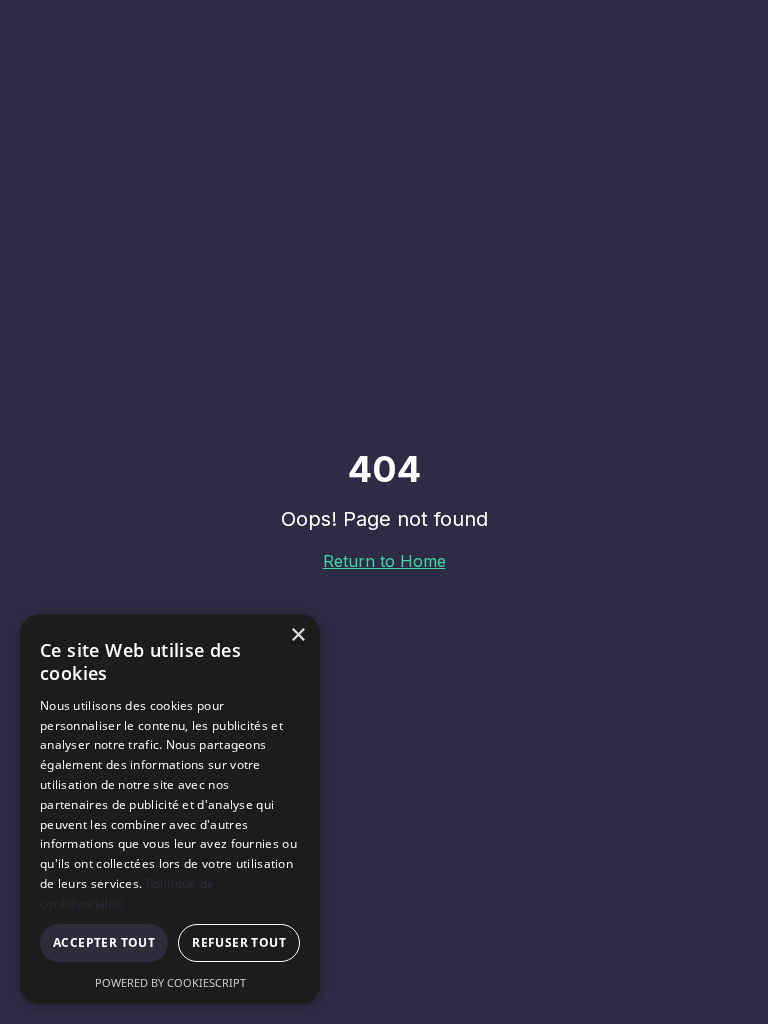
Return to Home (384, 561)
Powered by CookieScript (170, 982)
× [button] (297, 635)
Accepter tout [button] (104, 942)
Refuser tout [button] (239, 942)
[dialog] (170, 809)
